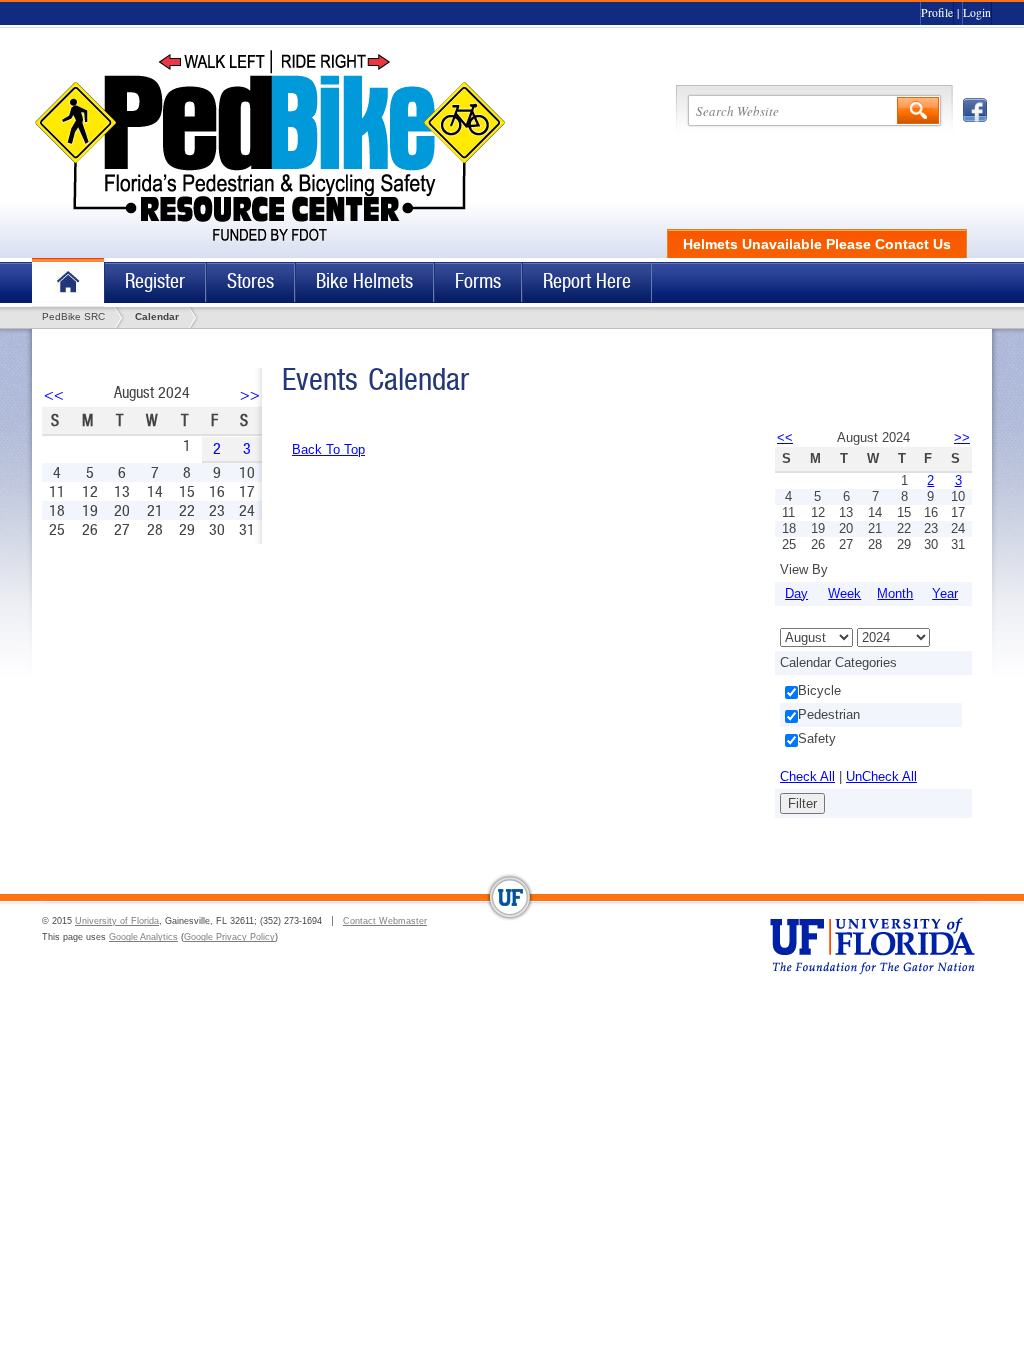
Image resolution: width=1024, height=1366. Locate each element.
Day (796, 593)
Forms (478, 281)
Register (155, 281)
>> (250, 394)
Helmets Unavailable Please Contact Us (817, 244)
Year (945, 593)
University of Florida (117, 921)
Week (844, 593)
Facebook (975, 110)
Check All (807, 776)
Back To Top (328, 449)
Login (977, 12)
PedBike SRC (73, 316)
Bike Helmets (364, 281)
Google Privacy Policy (229, 937)
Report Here (587, 281)
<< (54, 394)
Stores (250, 281)
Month (895, 593)
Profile (937, 12)
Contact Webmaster (385, 921)
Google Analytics (143, 937)
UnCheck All (881, 776)
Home (68, 282)
